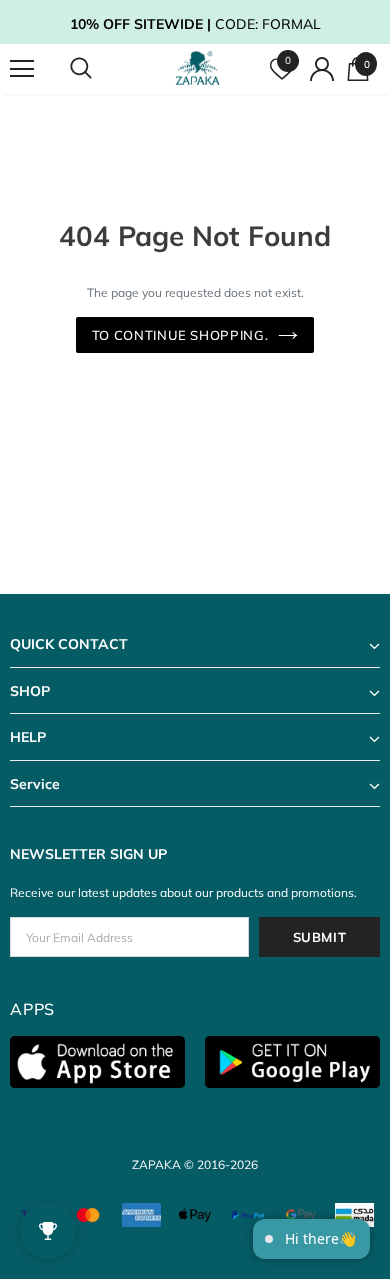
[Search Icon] (100, 69)
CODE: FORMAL (195, 24)
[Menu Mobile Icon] (22, 69)
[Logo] (197, 68)
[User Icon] (322, 69)
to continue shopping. (180, 335)
